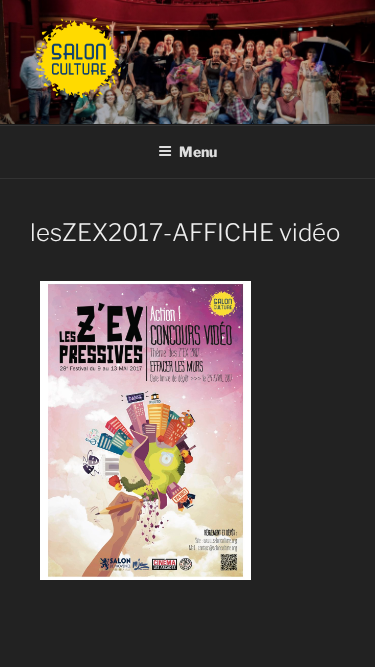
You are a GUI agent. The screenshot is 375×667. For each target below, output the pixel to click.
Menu (198, 151)
